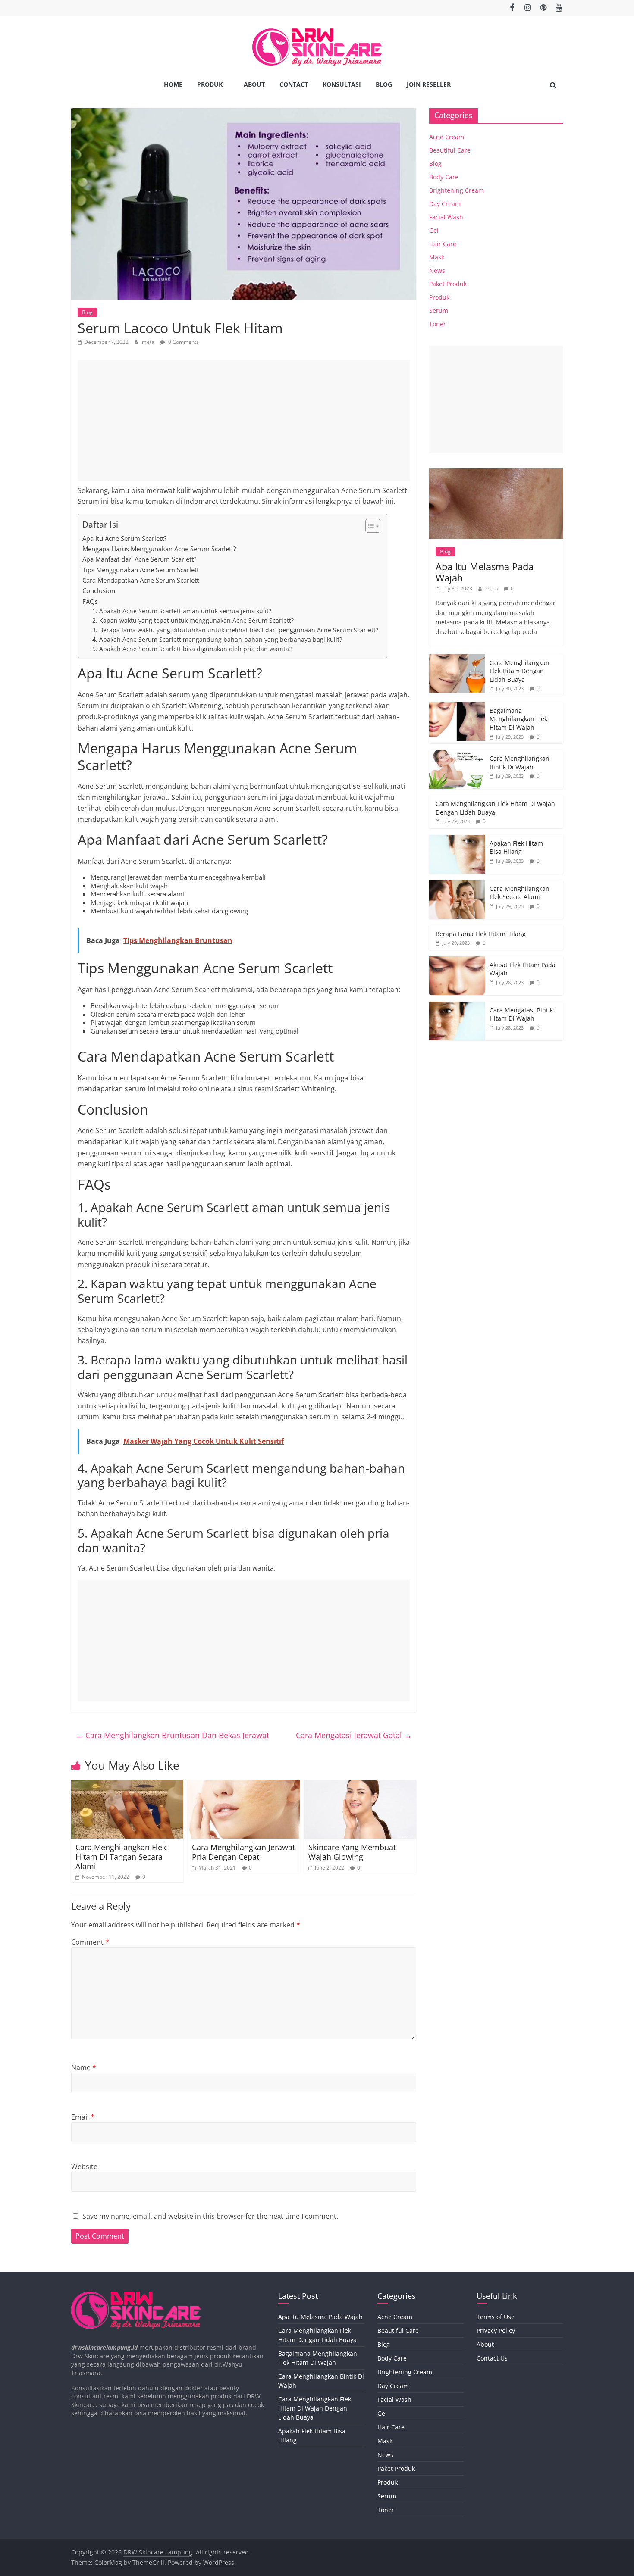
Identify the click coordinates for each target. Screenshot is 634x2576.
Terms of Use (496, 2317)
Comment (90, 1942)
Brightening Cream (457, 190)
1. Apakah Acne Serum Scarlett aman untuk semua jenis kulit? (182, 611)
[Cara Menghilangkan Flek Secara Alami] (457, 885)
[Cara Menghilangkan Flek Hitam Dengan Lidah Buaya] (457, 659)
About (254, 84)
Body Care (444, 177)
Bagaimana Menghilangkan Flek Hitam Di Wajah (518, 719)
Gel (434, 230)
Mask (437, 257)
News (437, 270)
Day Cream (445, 204)
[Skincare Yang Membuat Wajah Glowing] (360, 1785)
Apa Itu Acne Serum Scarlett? (124, 538)
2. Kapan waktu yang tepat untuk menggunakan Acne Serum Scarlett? (193, 620)
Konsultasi (342, 84)
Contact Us (492, 2358)
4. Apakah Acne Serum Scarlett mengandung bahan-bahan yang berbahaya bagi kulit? (217, 639)
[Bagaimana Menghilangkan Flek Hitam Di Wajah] (457, 707)
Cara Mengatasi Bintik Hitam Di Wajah (521, 1014)
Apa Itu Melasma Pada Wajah (485, 572)
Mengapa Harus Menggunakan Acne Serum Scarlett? (159, 549)
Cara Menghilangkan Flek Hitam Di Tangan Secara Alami (121, 1856)
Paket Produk (448, 284)
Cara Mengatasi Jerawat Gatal (354, 1735)
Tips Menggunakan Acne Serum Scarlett (141, 570)
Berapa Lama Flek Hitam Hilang (481, 934)
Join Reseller (429, 84)
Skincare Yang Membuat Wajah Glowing (352, 1852)
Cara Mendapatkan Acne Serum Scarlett (141, 580)
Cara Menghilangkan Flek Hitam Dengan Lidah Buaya (519, 671)
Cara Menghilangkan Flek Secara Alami (519, 893)
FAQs (90, 601)
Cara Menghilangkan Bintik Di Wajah (519, 763)
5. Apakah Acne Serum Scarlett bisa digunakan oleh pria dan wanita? (192, 649)
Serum (439, 311)
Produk (210, 84)
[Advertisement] (244, 421)
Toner (438, 324)
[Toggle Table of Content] (369, 526)
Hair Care (443, 244)
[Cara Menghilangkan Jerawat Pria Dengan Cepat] (244, 1785)
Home (173, 84)
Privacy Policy (496, 2331)
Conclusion (99, 590)
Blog (384, 84)
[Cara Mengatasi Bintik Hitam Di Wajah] (457, 1006)
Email (83, 2117)
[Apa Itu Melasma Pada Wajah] (496, 473)
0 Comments (183, 342)
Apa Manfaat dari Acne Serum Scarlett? (139, 559)
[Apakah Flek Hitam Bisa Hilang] (457, 839)
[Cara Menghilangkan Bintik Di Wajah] (457, 754)
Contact (294, 84)
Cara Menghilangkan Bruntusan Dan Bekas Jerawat (172, 1735)
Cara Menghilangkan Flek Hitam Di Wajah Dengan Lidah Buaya (315, 2408)
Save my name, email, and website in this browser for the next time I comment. (210, 2216)
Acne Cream (447, 137)
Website (84, 2167)
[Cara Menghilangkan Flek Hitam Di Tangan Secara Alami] (127, 1785)
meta (149, 342)
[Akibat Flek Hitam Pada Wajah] (457, 961)
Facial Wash (446, 217)
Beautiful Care (450, 150)
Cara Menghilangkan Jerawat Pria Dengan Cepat (243, 1852)
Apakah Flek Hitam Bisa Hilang (516, 848)
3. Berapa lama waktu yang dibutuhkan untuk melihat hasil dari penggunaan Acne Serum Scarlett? (235, 630)
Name (84, 2067)
